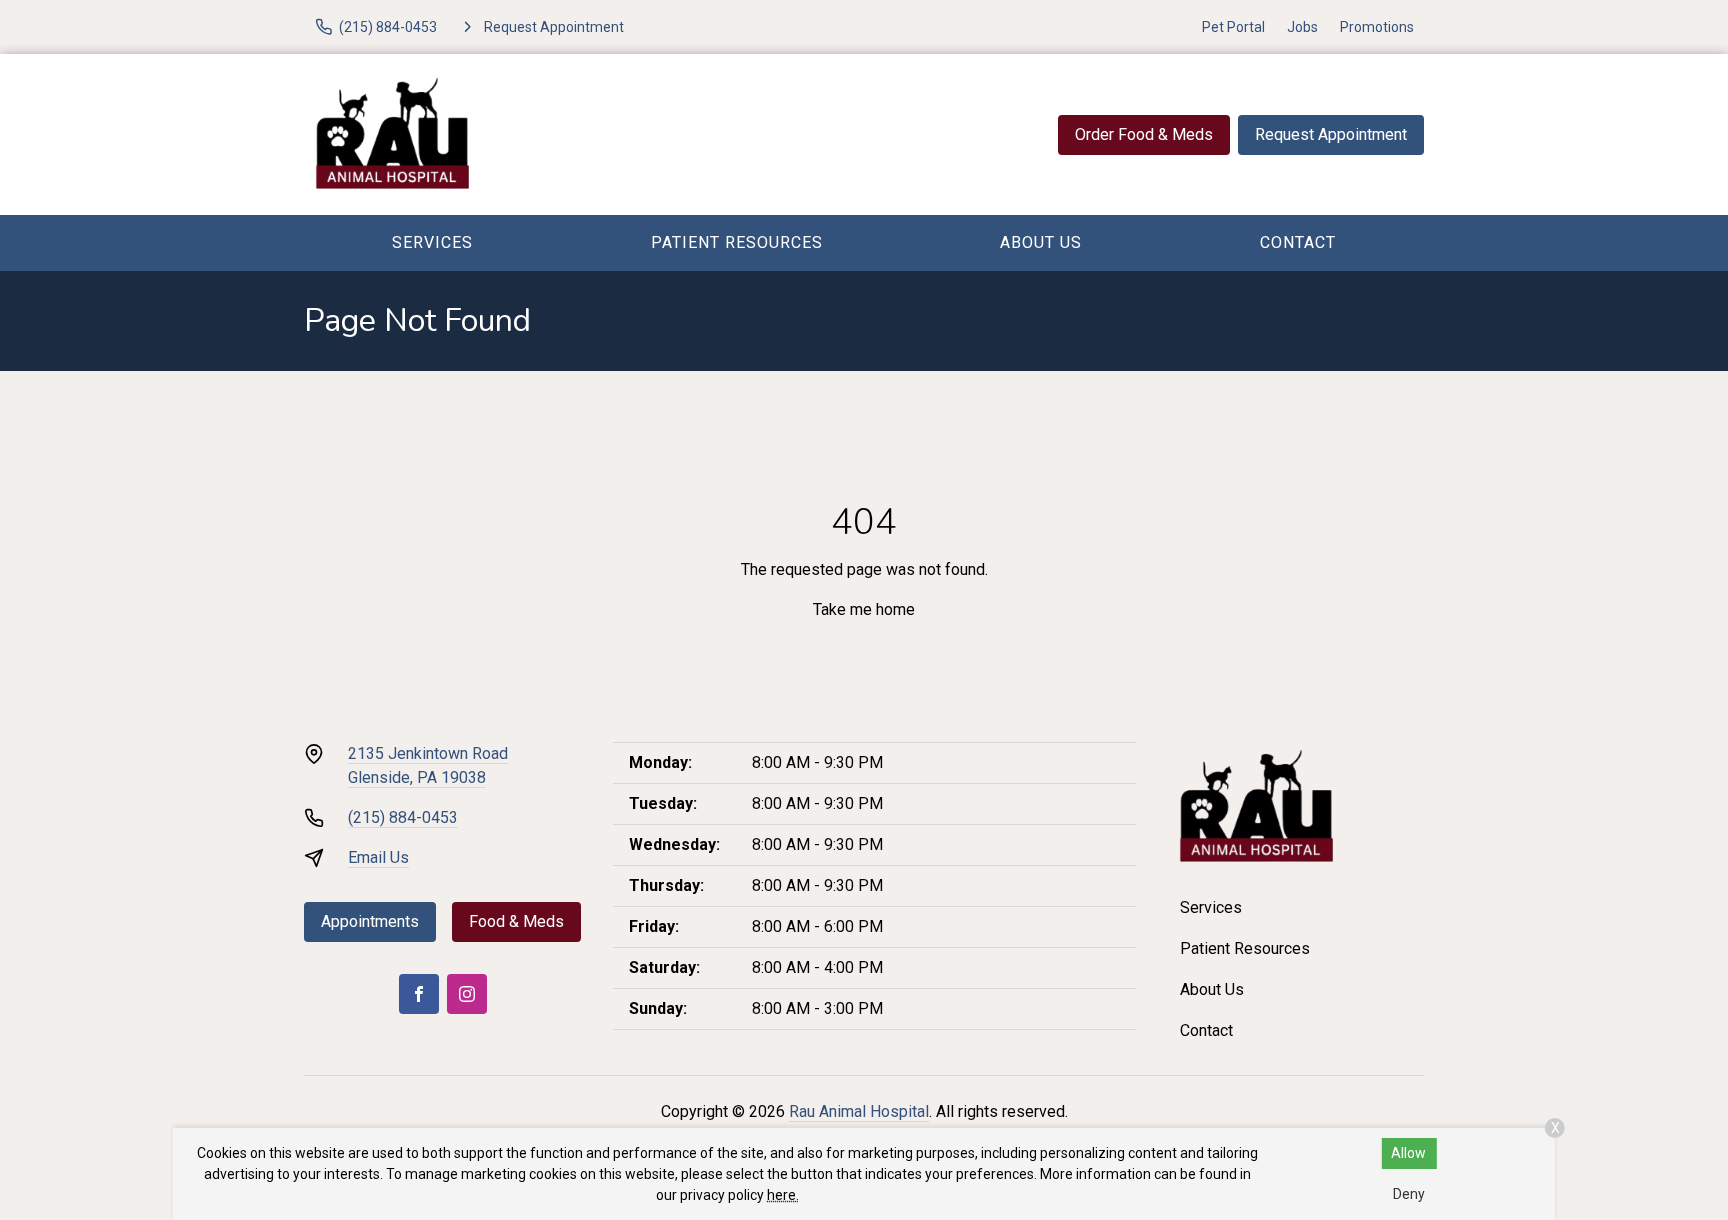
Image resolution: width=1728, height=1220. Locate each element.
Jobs (1302, 27)
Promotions (1377, 27)
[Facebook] (419, 994)
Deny (1409, 1194)
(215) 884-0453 (403, 817)
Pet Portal (1233, 27)
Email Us (378, 857)
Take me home (864, 609)
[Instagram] (467, 994)
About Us (1041, 242)
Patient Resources (737, 242)
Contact (1298, 242)
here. (783, 1195)
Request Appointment (1331, 134)
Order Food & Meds (1144, 134)
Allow (1408, 1153)
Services (432, 242)
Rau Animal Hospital (859, 1111)
